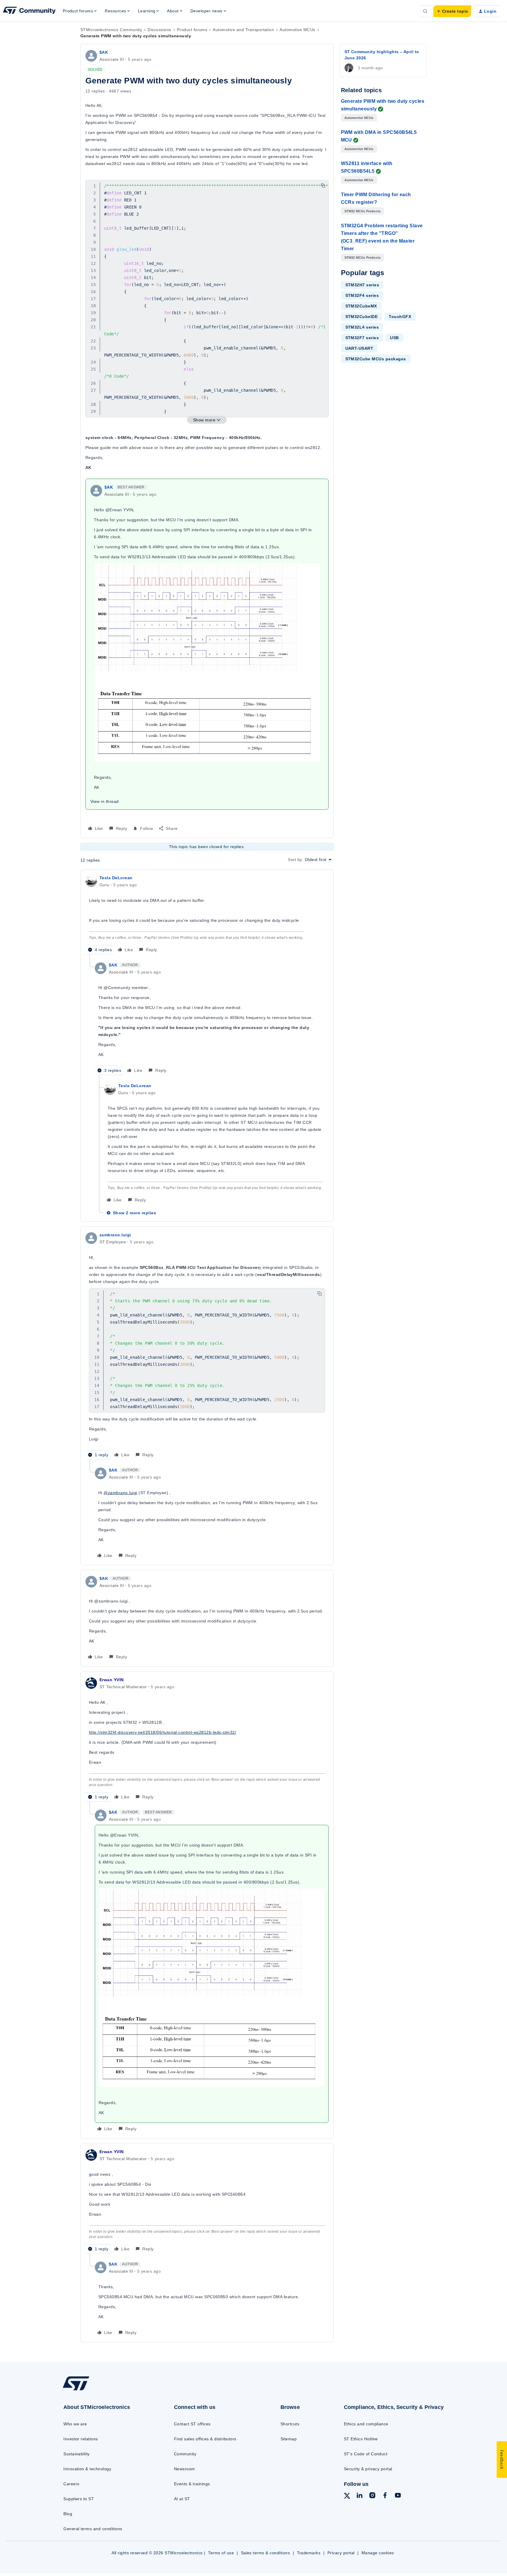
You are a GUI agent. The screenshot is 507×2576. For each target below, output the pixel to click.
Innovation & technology (87, 2469)
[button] (452, 11)
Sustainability (77, 2454)
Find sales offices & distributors (205, 2439)
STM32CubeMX (361, 306)
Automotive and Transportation (243, 30)
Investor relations (81, 2439)
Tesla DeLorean (116, 878)
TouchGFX (400, 317)
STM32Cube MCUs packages (376, 359)
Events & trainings (192, 2484)
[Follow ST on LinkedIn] (359, 2496)
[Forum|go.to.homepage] (29, 11)
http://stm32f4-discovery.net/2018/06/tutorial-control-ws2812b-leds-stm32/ (163, 1732)
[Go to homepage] (106, 2390)
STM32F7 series (362, 338)
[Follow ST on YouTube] (398, 2496)
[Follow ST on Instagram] (372, 2496)
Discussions (159, 30)
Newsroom (185, 2469)
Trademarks (309, 2553)
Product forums (192, 30)
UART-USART (359, 348)
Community (185, 2454)
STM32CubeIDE (362, 317)
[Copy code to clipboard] (323, 186)
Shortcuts (290, 2424)
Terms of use (221, 2553)
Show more (204, 420)
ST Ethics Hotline (361, 2439)
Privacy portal (341, 2553)
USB (394, 338)
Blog (68, 2514)
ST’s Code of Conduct (366, 2454)
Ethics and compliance (366, 2424)
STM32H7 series (362, 285)
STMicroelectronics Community (111, 30)
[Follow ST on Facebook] (385, 2496)
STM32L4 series (362, 327)
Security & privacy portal (368, 2469)
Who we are (75, 2424)
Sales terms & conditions (266, 2553)
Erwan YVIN (112, 1680)
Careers (71, 2484)
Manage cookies (378, 2553)
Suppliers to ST (79, 2499)
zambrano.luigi (115, 1235)
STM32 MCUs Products (363, 211)
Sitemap (289, 2439)
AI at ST (182, 2499)
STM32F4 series (362, 295)
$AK (104, 52)
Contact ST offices (192, 2424)
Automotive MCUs (297, 30)
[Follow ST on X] (347, 2497)
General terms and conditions (93, 2529)
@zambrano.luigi (120, 1493)
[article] (207, 914)
